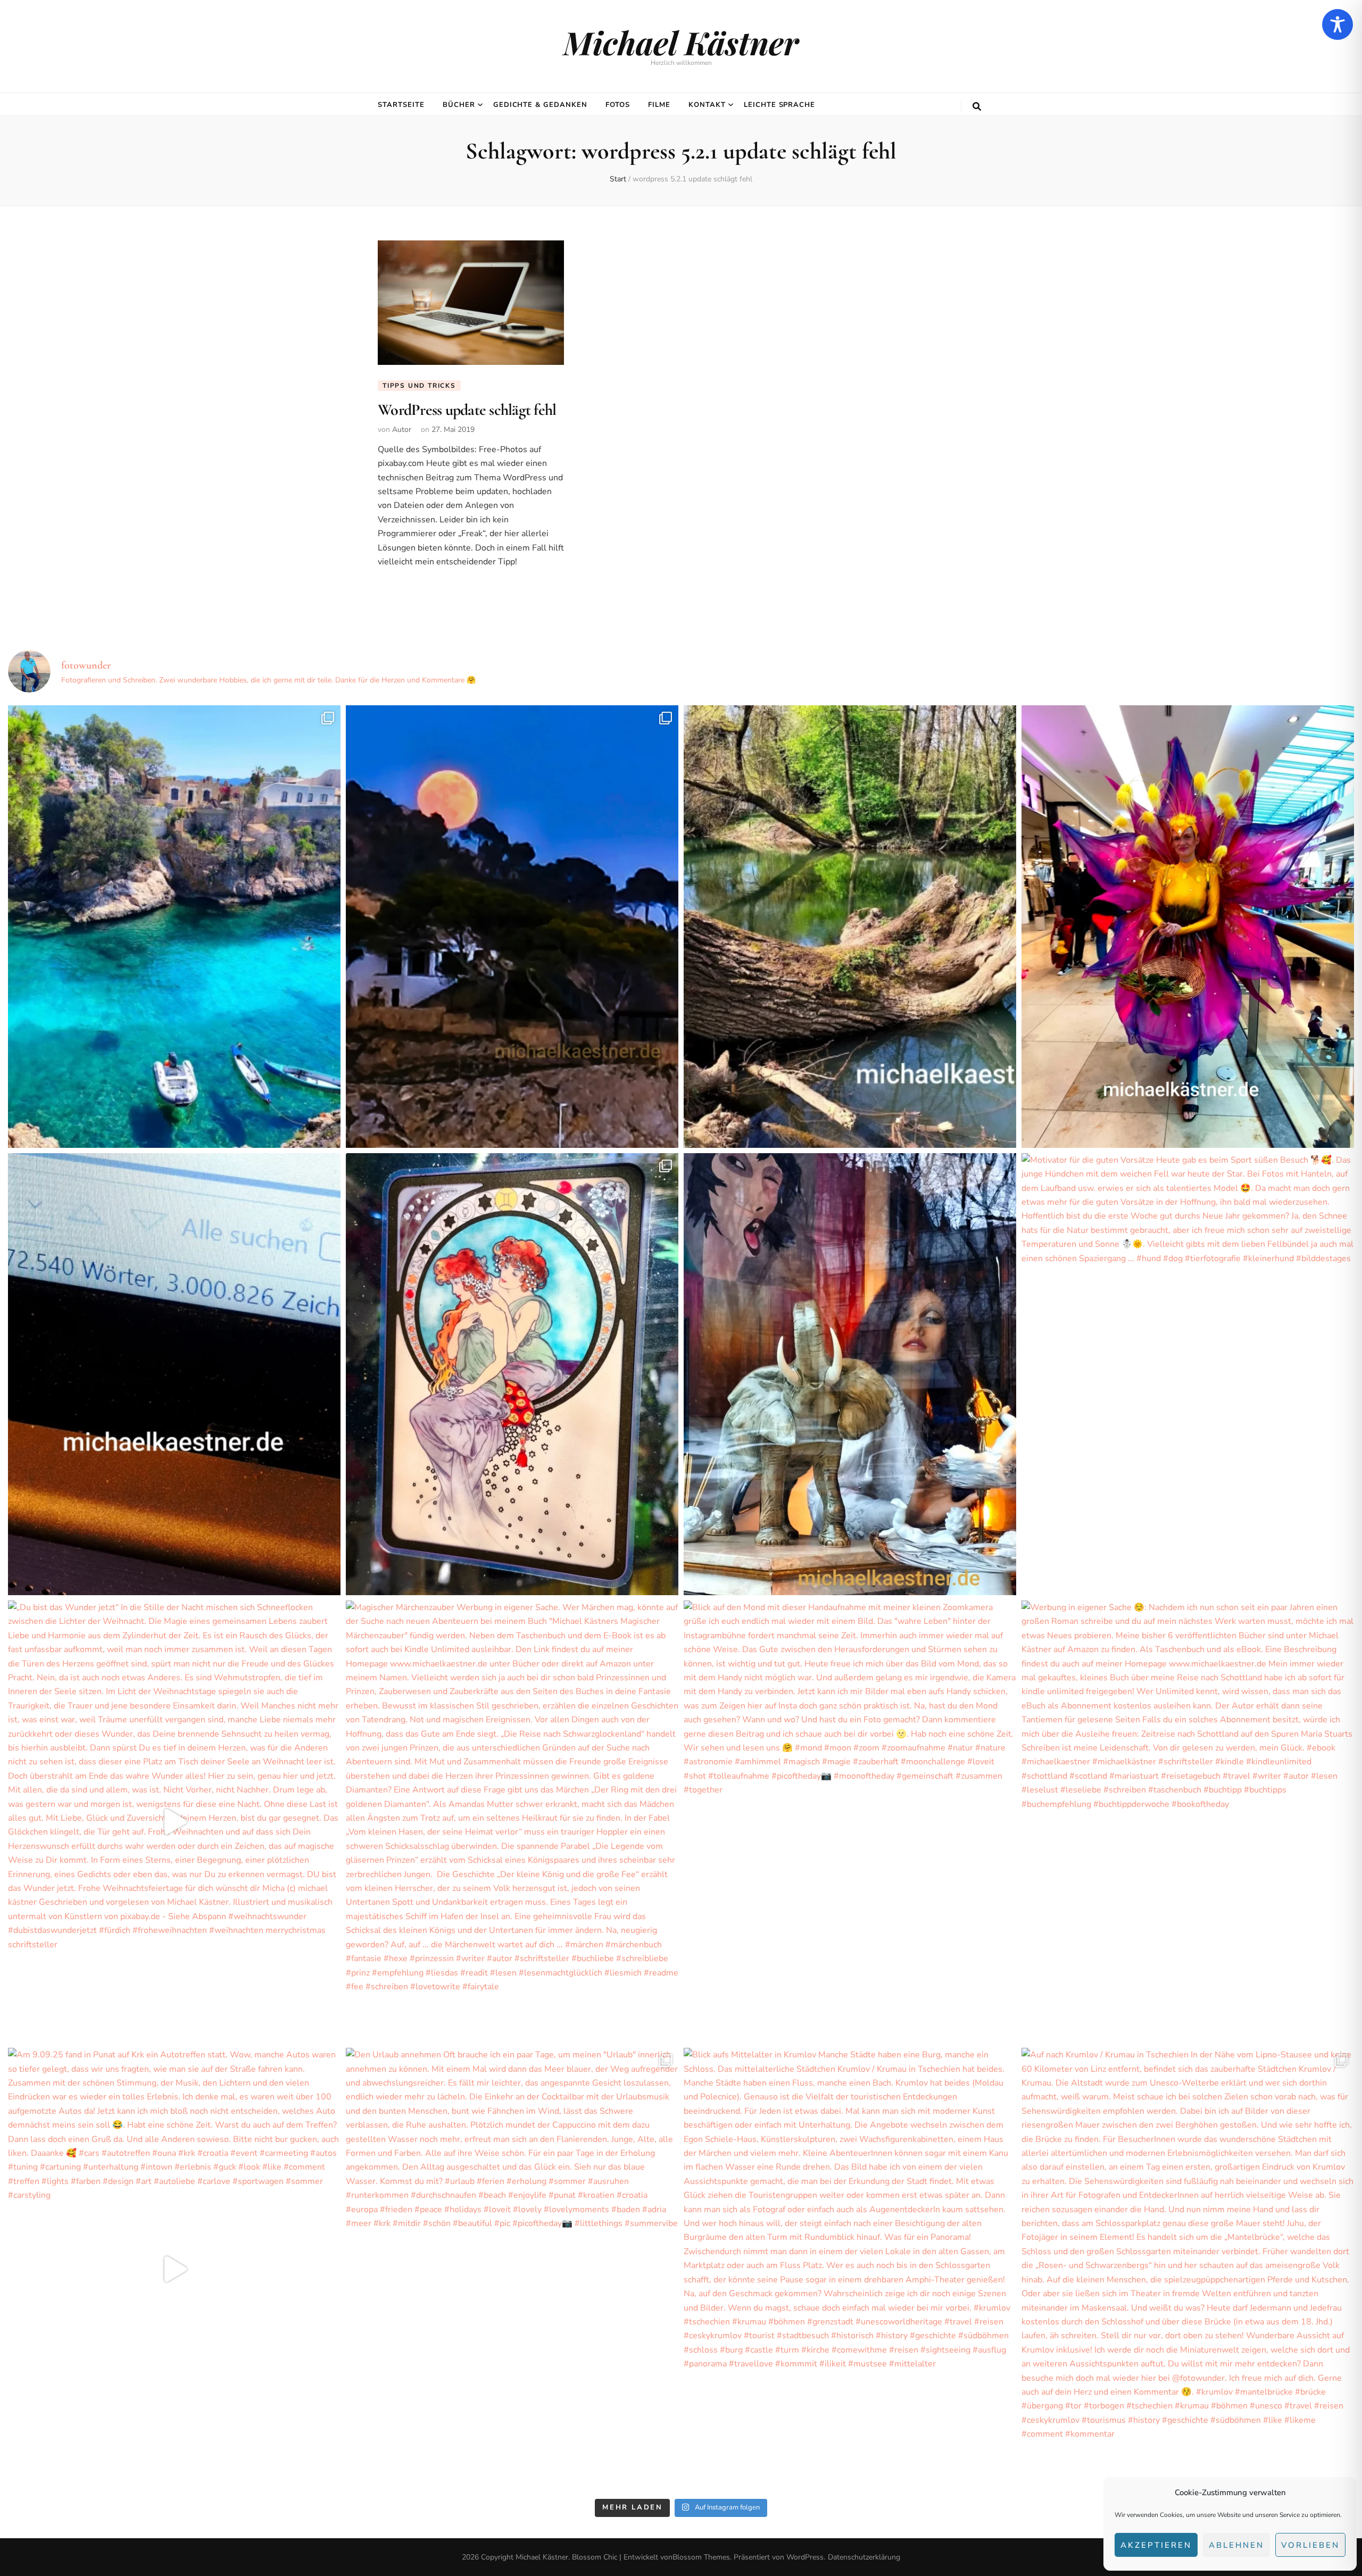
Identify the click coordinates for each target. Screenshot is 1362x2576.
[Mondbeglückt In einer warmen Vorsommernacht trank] (512, 926)
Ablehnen (1236, 2545)
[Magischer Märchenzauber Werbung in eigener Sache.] (512, 1821)
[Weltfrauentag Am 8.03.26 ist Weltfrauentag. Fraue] (512, 1374)
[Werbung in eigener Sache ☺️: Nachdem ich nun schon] (1188, 1821)
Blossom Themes (701, 2557)
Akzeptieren (1156, 2545)
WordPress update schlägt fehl (467, 410)
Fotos (618, 105)
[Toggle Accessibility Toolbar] (1338, 24)
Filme (659, 105)
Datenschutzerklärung (864, 2557)
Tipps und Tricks (419, 386)
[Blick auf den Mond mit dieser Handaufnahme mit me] (850, 1821)
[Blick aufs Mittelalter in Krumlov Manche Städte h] (850, 2269)
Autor (402, 430)
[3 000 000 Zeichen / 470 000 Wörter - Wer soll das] (174, 1374)
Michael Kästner (681, 42)
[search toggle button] (977, 107)
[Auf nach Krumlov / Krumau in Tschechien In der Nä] (1188, 2269)
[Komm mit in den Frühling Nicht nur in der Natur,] (1188, 926)
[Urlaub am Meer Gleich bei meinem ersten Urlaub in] (174, 926)
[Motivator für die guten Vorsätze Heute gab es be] (1188, 1374)
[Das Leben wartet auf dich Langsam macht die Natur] (850, 1374)
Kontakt (707, 105)
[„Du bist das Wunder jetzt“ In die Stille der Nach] (174, 1821)
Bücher (459, 105)
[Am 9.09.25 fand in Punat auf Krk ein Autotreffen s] (174, 2269)
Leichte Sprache (780, 105)
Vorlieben (1310, 2545)
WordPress (805, 2557)
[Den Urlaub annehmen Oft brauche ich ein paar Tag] (512, 2269)
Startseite (401, 105)
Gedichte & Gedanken (541, 105)
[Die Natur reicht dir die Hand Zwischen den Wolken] (850, 926)
